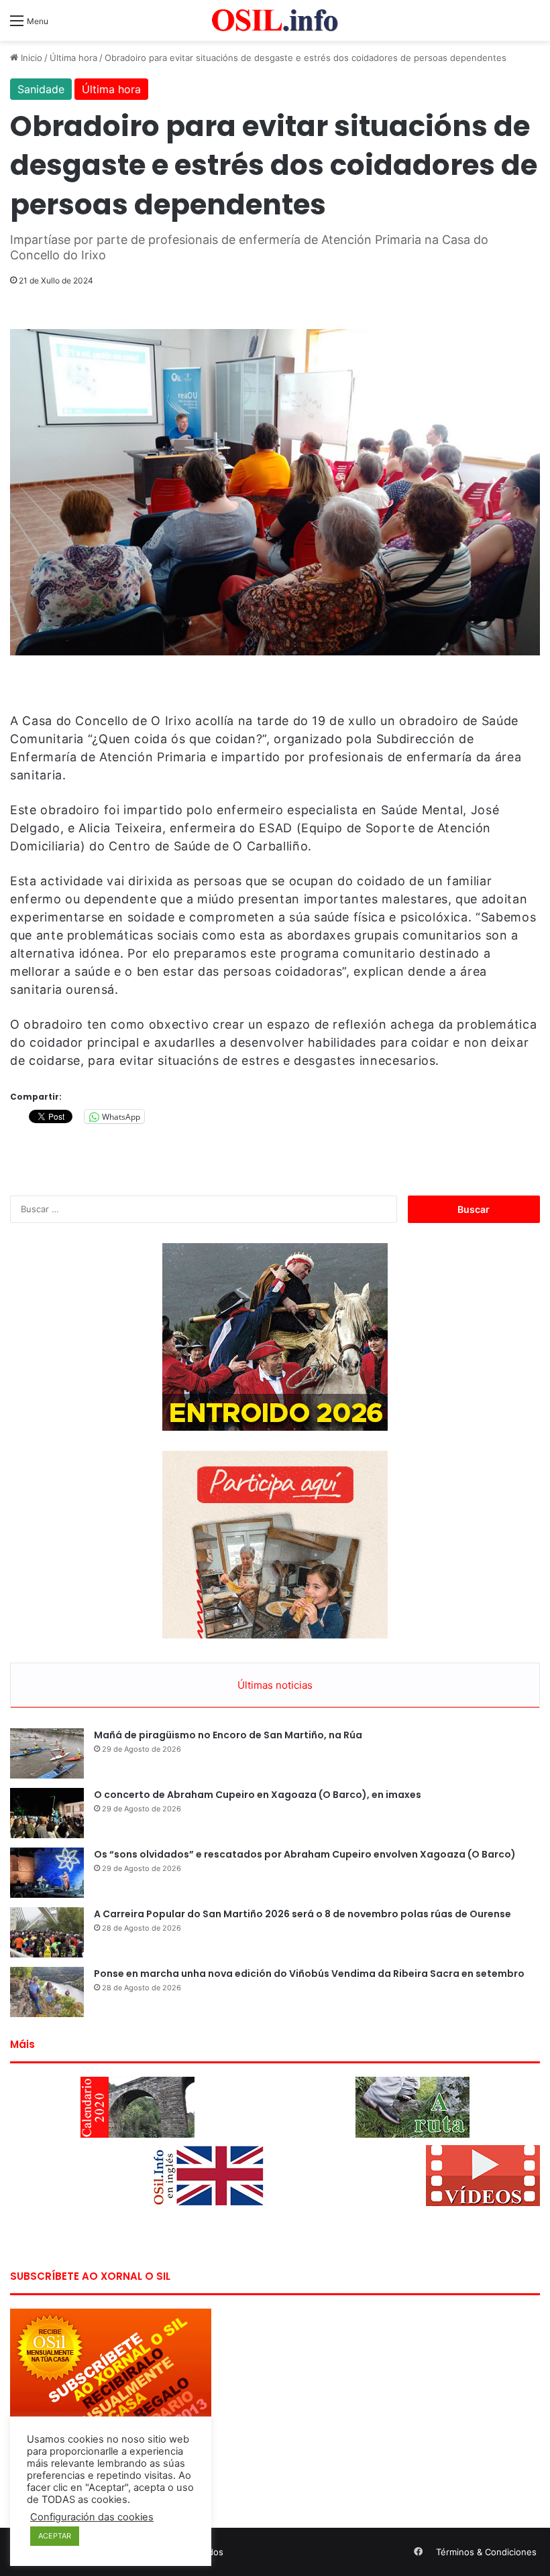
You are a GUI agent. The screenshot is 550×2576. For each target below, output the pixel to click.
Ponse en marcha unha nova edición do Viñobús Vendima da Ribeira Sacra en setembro (309, 1974)
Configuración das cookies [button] (92, 2517)
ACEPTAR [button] (55, 2536)
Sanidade (41, 89)
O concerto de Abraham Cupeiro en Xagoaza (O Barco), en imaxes (258, 1795)
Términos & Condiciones (486, 2552)
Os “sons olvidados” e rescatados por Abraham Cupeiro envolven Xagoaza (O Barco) (305, 1854)
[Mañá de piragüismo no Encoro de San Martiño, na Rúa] (47, 1753)
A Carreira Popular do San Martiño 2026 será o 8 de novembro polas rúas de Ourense (302, 1914)
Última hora (73, 58)
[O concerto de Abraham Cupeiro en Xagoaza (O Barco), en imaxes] (47, 1813)
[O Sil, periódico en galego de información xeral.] (275, 20)
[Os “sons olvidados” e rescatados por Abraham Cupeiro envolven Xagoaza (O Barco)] (47, 1873)
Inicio (30, 58)
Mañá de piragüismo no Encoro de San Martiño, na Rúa (228, 1735)
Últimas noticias (275, 1685)
